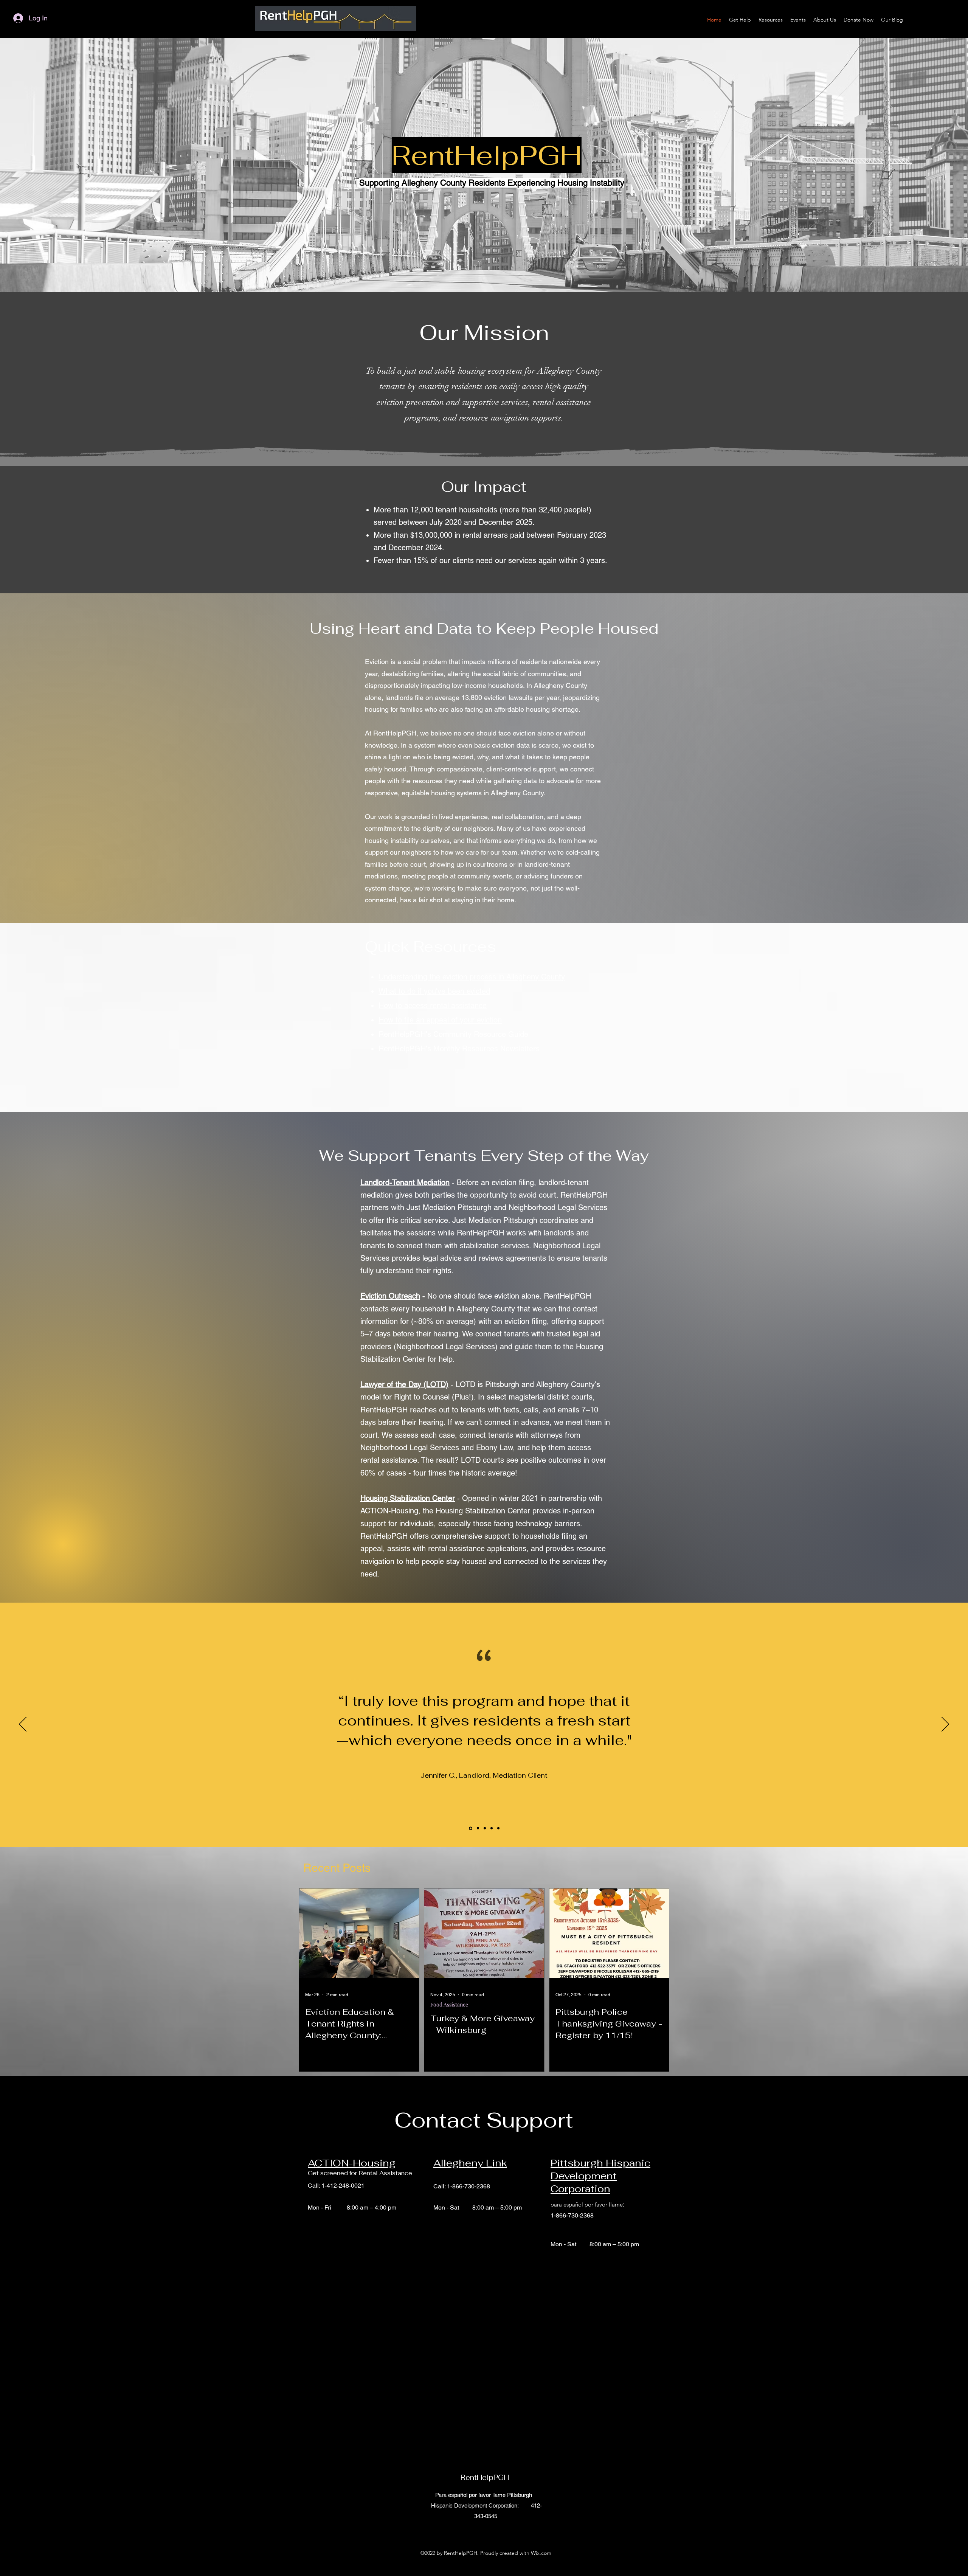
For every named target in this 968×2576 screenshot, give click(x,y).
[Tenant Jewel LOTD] (492, 1828)
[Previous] (23, 1725)
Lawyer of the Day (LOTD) (404, 1384)
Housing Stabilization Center (408, 1498)
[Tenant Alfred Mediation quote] (485, 1828)
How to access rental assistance (433, 1006)
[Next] (945, 1725)
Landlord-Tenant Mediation (405, 1182)
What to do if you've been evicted (434, 991)
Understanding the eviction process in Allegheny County (472, 977)
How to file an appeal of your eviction (440, 1020)
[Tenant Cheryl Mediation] (498, 1828)
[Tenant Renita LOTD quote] (477, 1828)
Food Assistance (449, 2004)
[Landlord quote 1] (470, 1828)
